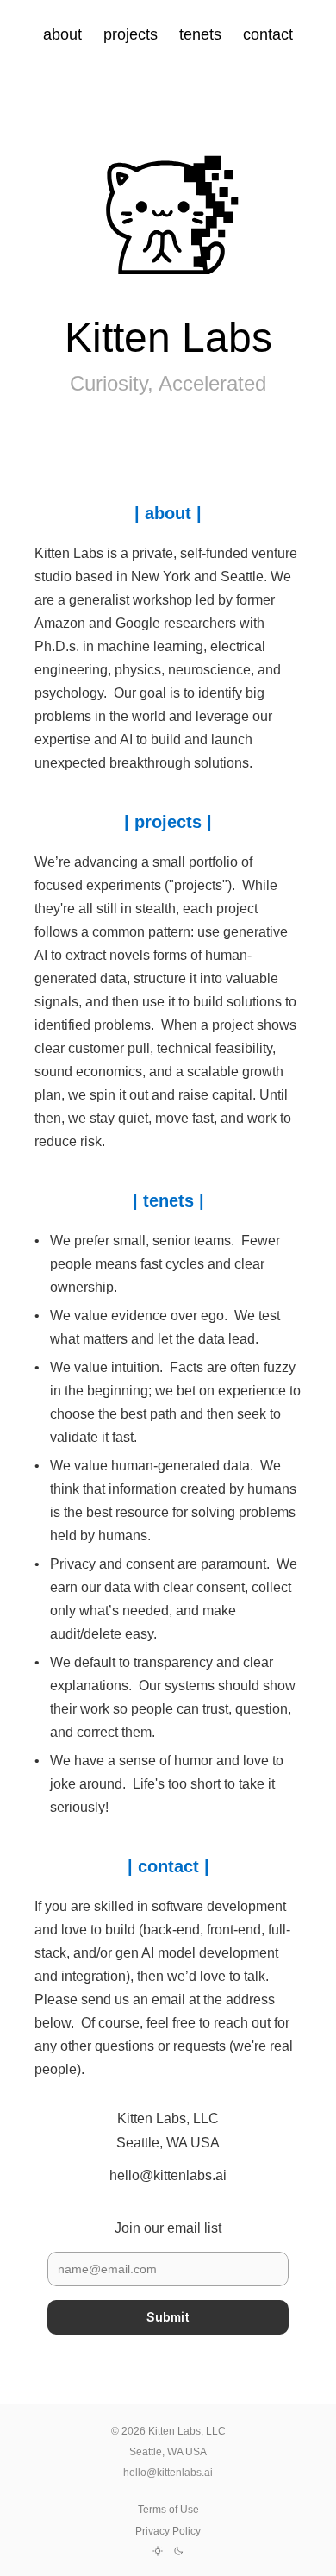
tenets (200, 34)
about (62, 34)
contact (268, 34)
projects (131, 34)
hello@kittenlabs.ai (168, 2473)
